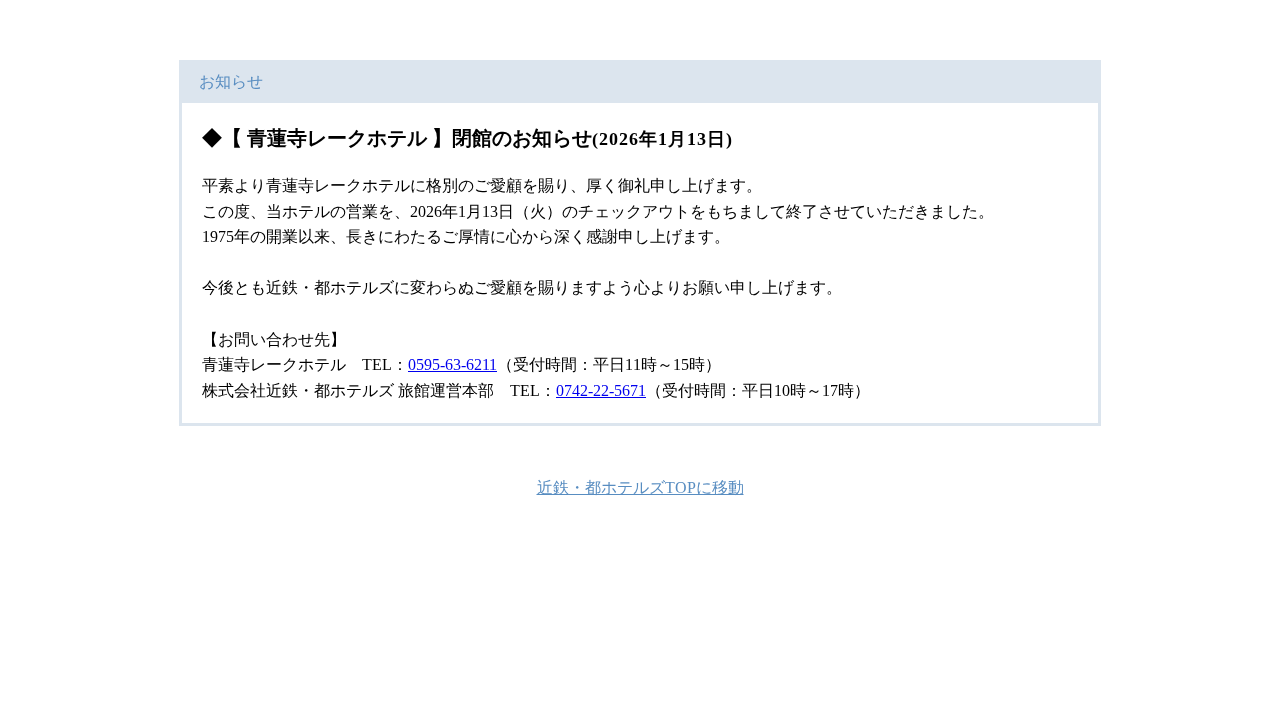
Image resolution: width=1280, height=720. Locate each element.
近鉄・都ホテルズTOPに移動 (640, 487)
